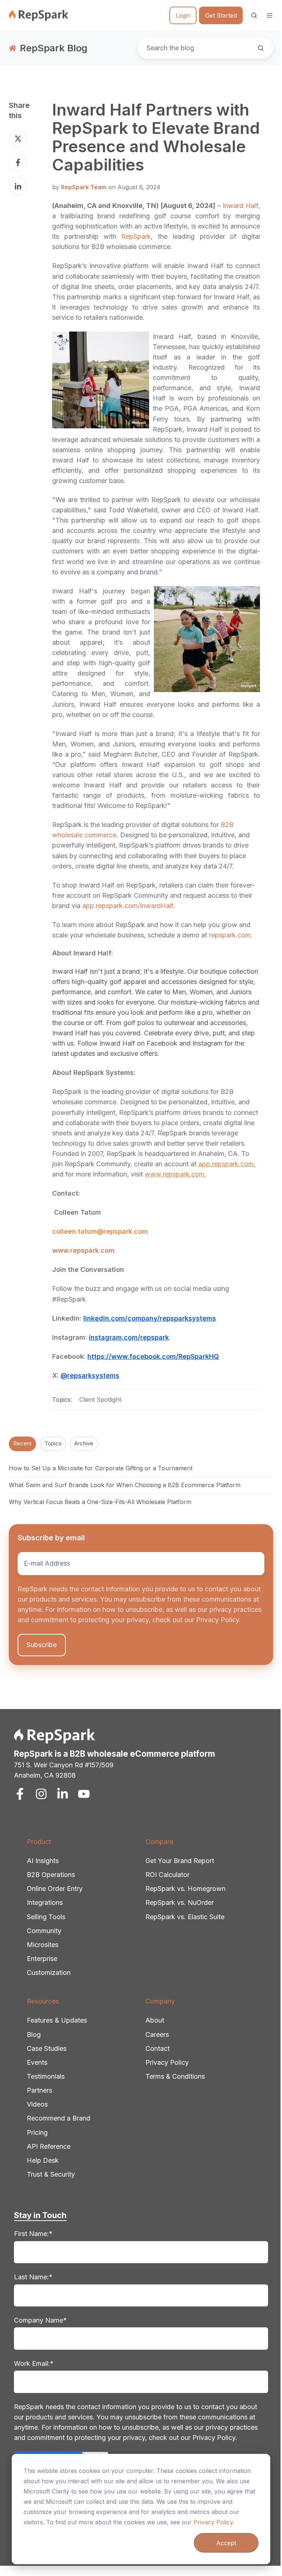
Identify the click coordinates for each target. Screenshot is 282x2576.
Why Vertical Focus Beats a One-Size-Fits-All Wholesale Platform (100, 1502)
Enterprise (42, 1959)
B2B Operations (51, 1875)
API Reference (49, 2146)
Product (39, 1842)
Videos (37, 2104)
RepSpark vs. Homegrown (185, 1889)
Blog (34, 2035)
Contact (158, 2048)
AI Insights (43, 1861)
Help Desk (43, 2160)
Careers (157, 2035)
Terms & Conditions (175, 2076)
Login (183, 15)
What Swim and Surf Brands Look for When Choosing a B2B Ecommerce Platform (125, 1485)
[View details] (20, 1794)
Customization (49, 1973)
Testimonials (46, 2076)
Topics (53, 1443)
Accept (226, 2543)
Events (37, 2062)
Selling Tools (46, 1917)
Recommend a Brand (59, 2118)
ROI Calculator (167, 1875)
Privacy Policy (167, 2062)
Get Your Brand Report (180, 1861)
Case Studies (47, 2048)
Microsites (43, 1945)
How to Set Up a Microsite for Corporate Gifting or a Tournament (101, 1468)
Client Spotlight (100, 1399)
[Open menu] (270, 15)
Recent (22, 1443)
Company (160, 2001)
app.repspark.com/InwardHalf (128, 906)
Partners (39, 2090)
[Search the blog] (261, 48)
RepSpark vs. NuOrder (180, 1902)
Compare (159, 1842)
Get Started (221, 15)
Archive (84, 1443)
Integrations (45, 1902)
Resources (43, 2001)
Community (44, 1931)
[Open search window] (254, 15)
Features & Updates (57, 2020)
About (155, 2020)
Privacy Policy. (214, 2522)
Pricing (37, 2132)
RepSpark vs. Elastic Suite (185, 1917)
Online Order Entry (55, 1889)
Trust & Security (51, 2174)
